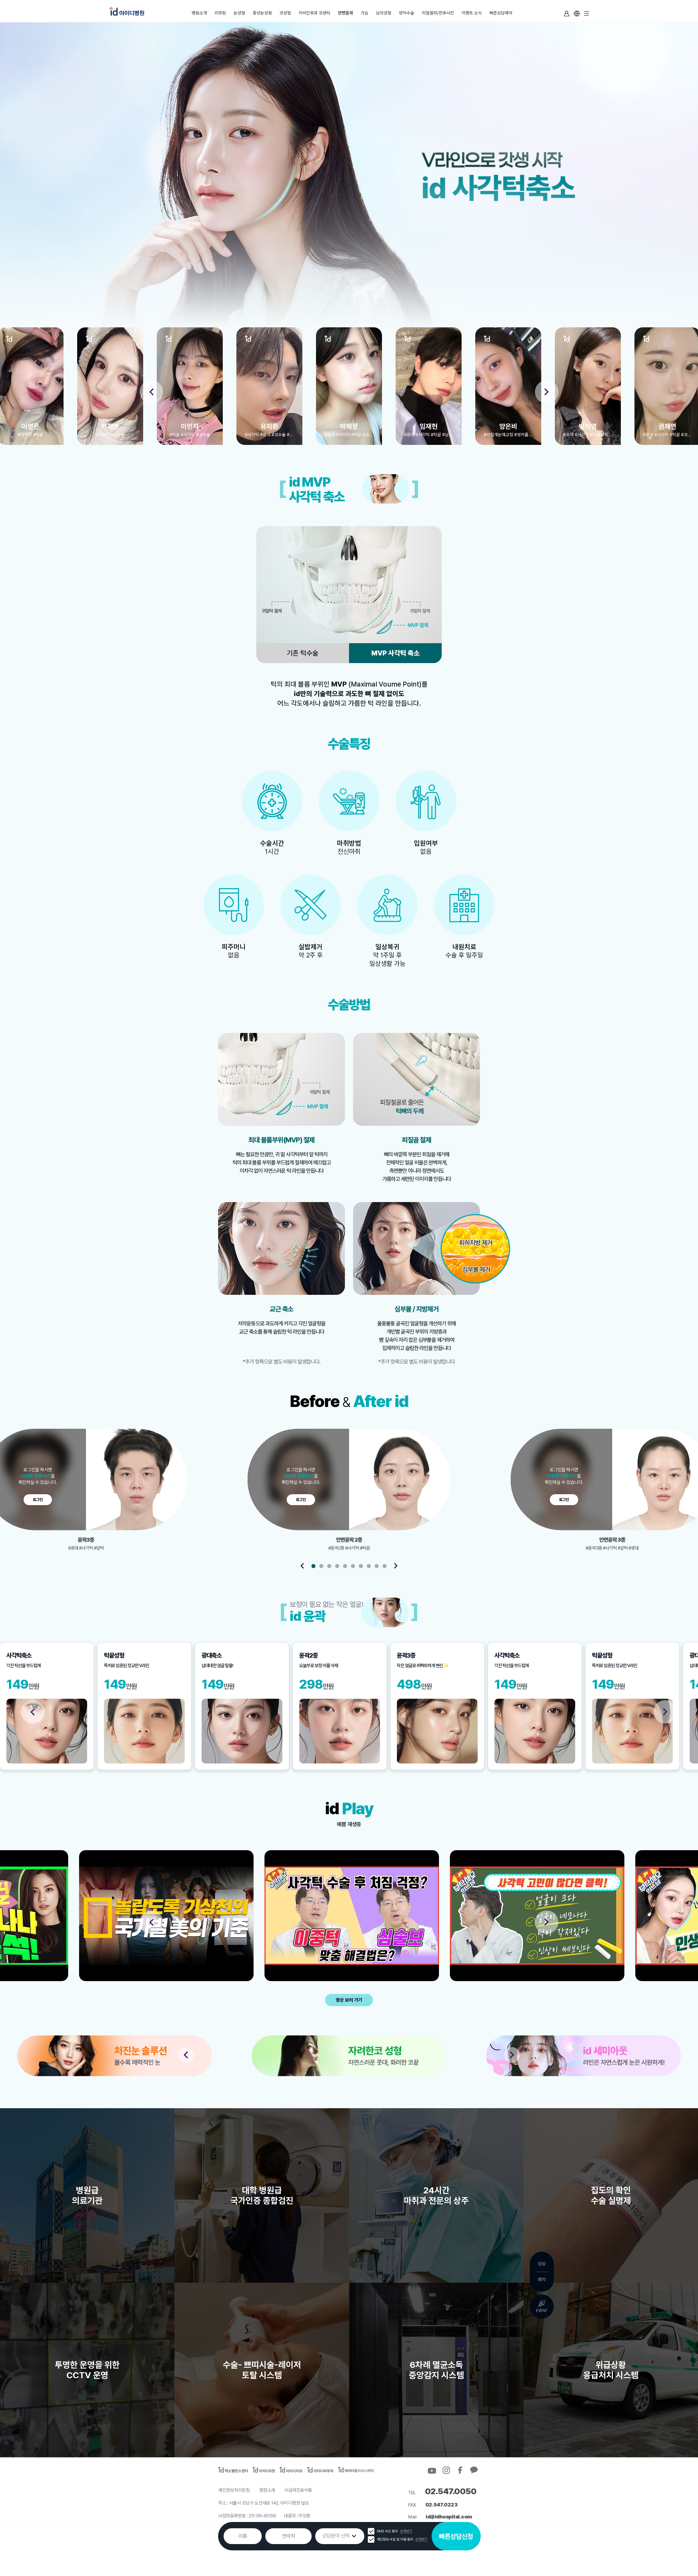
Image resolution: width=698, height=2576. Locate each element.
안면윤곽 (345, 13)
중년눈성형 (262, 13)
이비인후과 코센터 (314, 13)
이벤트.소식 (472, 13)
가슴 (365, 13)
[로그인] (567, 14)
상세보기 (406, 2531)
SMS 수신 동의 (388, 2531)
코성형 (285, 13)
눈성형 (239, 13)
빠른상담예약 (501, 13)
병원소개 (199, 13)
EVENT (542, 2310)
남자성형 (384, 13)
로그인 (567, 14)
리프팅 (220, 13)
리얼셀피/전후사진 (438, 13)
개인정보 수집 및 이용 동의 (395, 2539)
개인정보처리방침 (234, 2490)
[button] (151, 392)
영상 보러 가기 (349, 2000)
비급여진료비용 (298, 2490)
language (577, 14)
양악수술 (407, 13)
